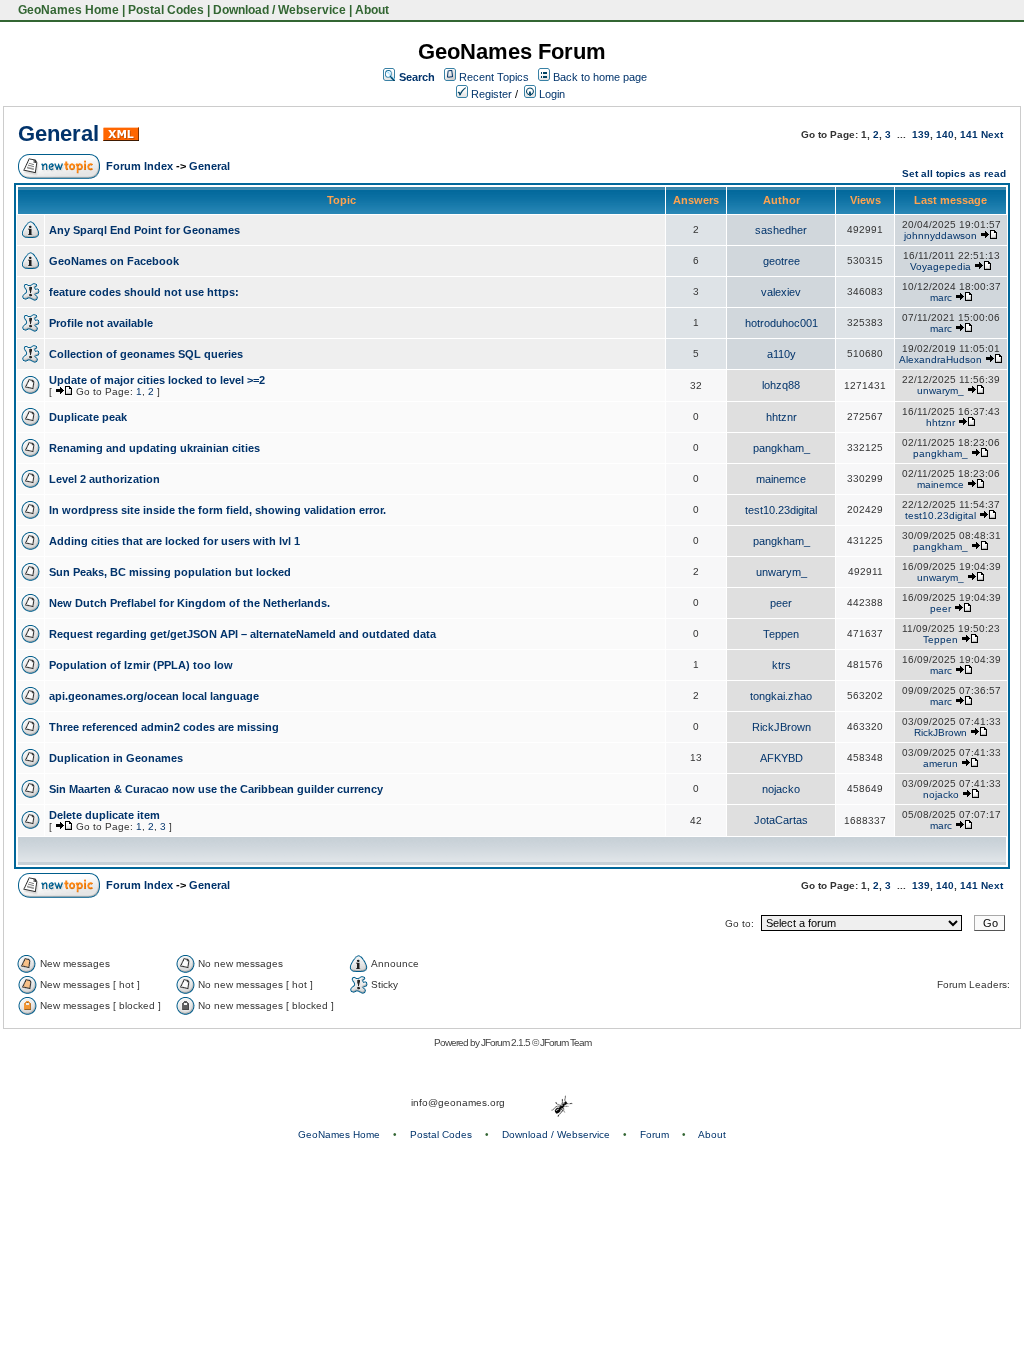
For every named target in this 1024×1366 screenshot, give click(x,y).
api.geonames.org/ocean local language (154, 696)
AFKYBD (781, 758)
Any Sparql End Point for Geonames (144, 230)
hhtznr (781, 417)
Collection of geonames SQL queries (146, 354)
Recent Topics (494, 77)
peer (781, 603)
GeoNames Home (67, 10)
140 (945, 134)
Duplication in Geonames (116, 758)
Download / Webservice (279, 10)
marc (941, 297)
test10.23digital (781, 510)
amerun (940, 763)
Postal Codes (166, 10)
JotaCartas (781, 820)
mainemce (781, 479)
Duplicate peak (88, 417)
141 (969, 134)
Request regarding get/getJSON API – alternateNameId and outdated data (242, 634)
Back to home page (600, 77)
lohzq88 (781, 385)
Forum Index (139, 166)
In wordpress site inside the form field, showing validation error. (217, 510)
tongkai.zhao (781, 696)
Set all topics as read (954, 173)
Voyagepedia (940, 266)
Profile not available (101, 323)
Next (992, 134)
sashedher (781, 230)
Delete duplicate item (104, 815)
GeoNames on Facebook (114, 261)
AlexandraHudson (940, 359)
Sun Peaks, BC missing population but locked (170, 572)
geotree (781, 261)
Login (550, 94)
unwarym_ (940, 390)
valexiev (781, 292)
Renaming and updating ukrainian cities (154, 448)
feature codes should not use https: (144, 292)
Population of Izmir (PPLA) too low (141, 665)
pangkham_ (781, 448)
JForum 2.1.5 (506, 1042)
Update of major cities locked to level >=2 (157, 380)
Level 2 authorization (104, 479)
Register (490, 94)
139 (921, 134)
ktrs (781, 665)
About (372, 10)
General (58, 133)
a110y (781, 354)
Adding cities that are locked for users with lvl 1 (174, 541)
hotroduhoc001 (781, 323)
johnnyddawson (940, 235)
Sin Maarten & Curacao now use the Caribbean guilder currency (216, 789)
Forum (654, 1134)
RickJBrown (781, 727)
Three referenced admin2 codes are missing (164, 727)
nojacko (781, 789)
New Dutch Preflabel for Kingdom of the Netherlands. (189, 603)
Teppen (781, 634)
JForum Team (565, 1042)
